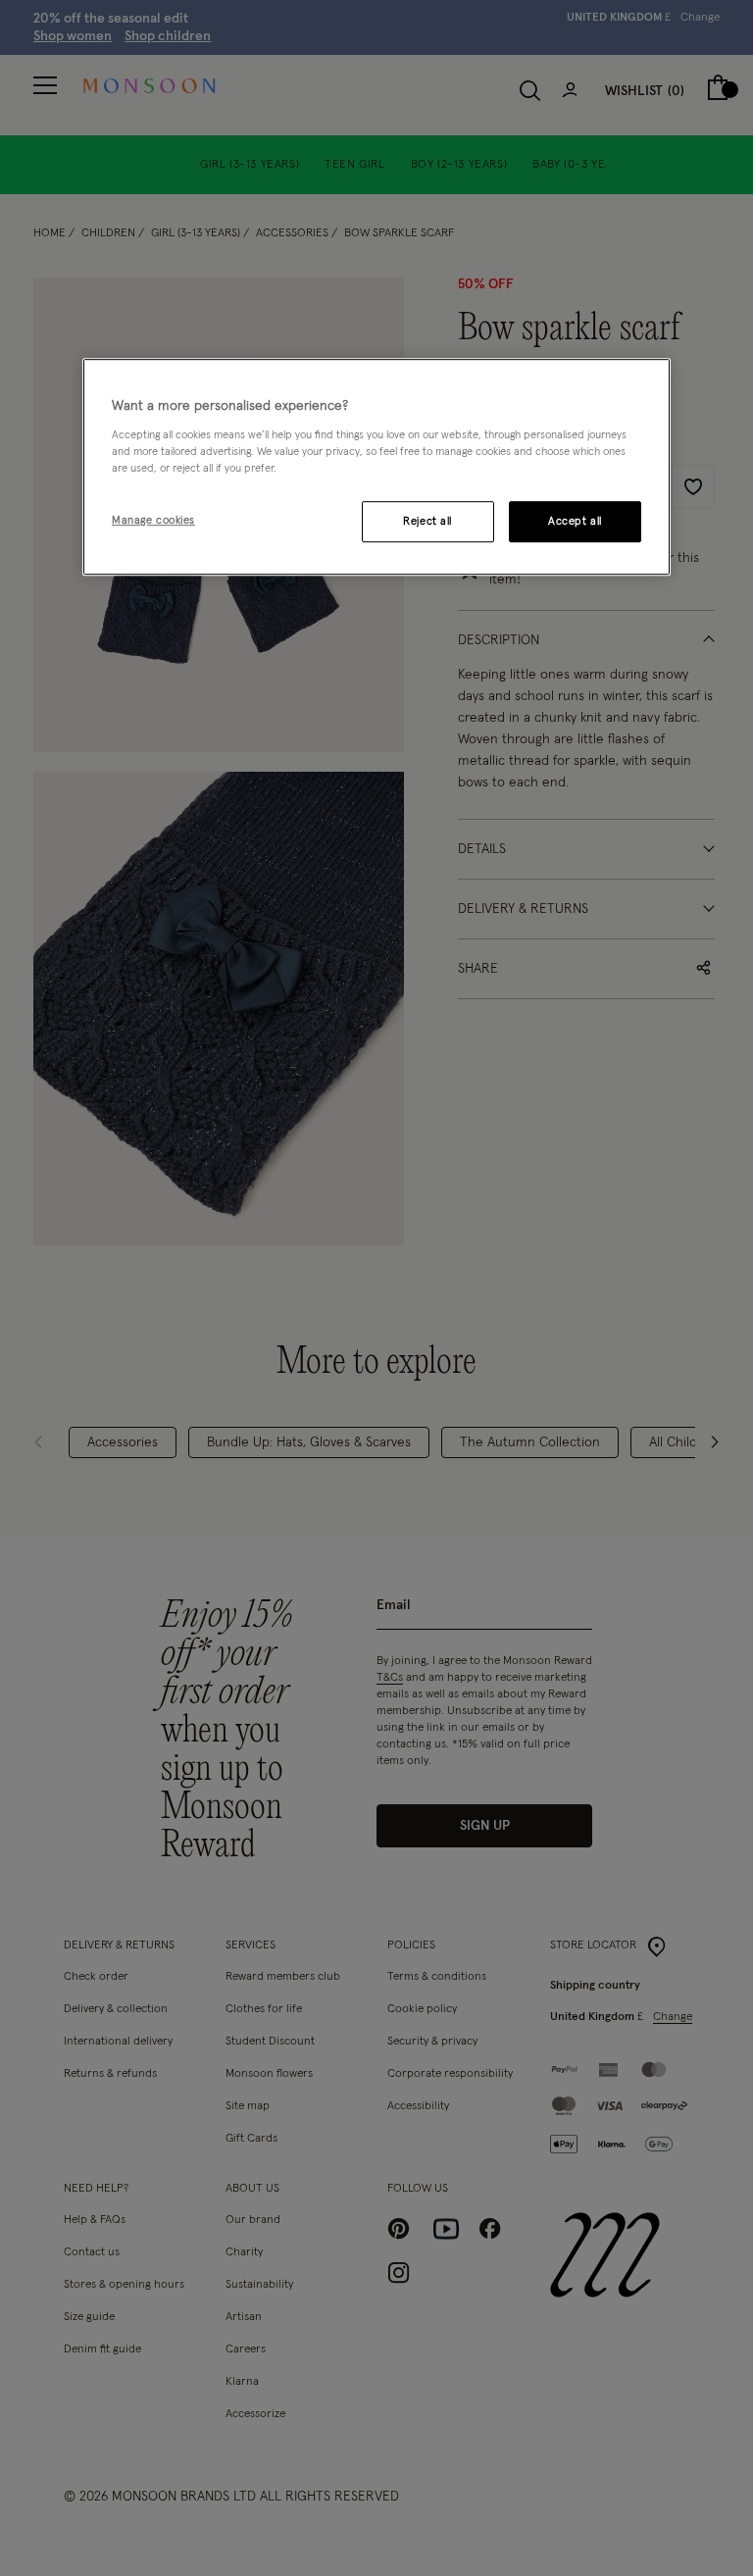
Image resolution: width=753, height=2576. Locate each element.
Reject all (427, 521)
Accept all (575, 521)
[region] (376, 467)
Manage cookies (153, 520)
